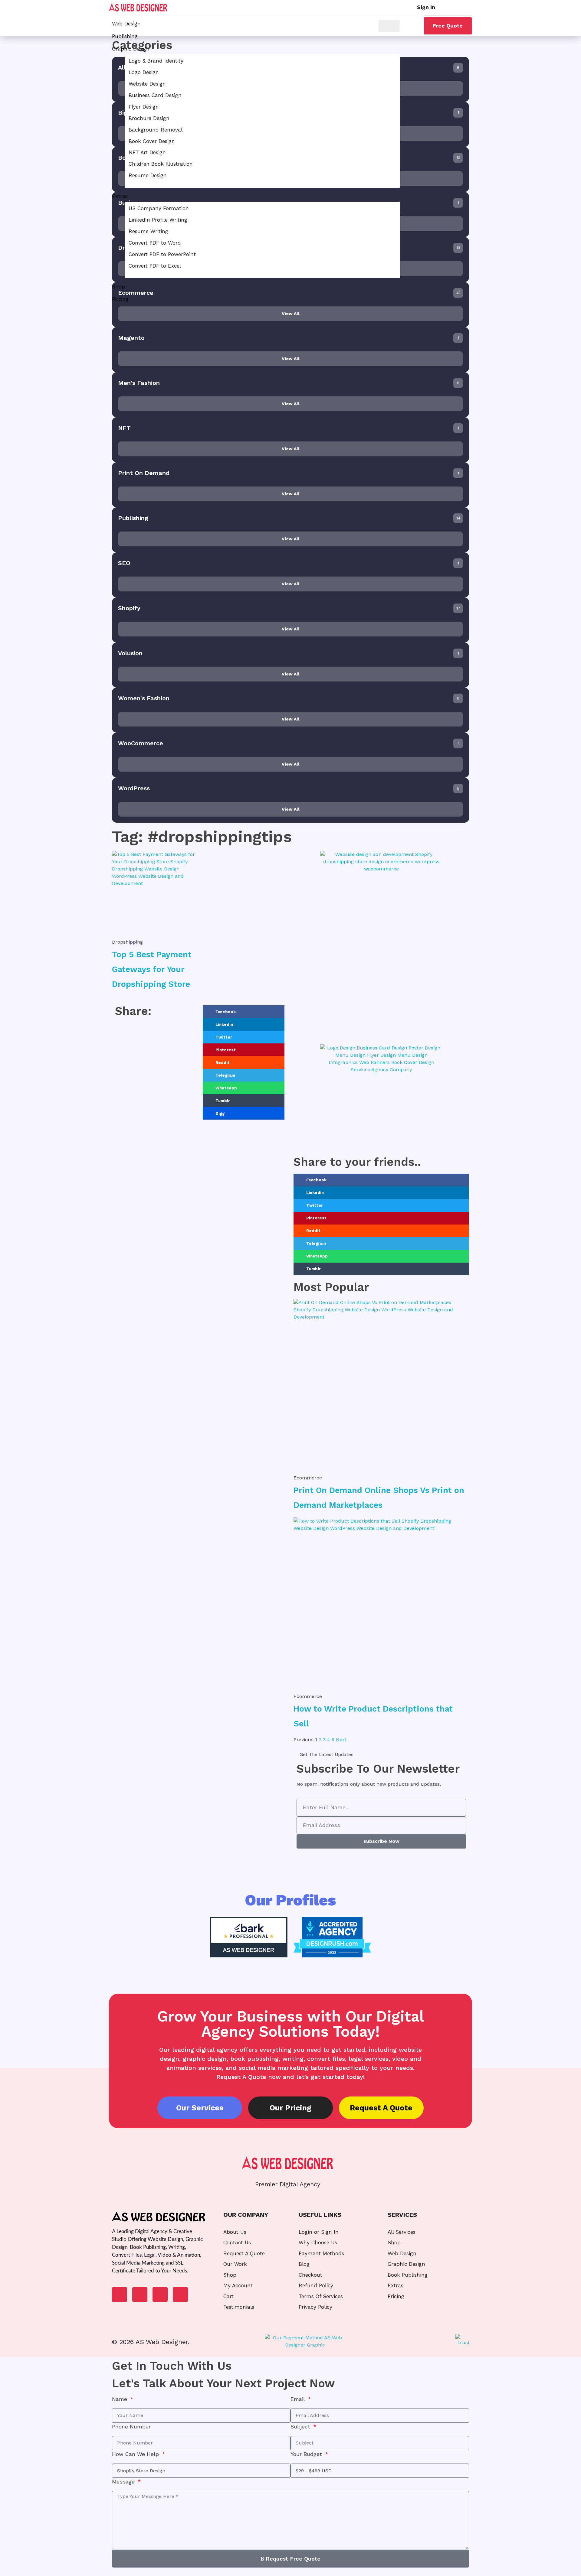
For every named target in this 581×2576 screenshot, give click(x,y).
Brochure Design (149, 118)
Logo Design (144, 72)
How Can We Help (136, 2454)
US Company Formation (159, 208)
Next (341, 1740)
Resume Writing (148, 231)
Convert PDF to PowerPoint (162, 254)
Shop (118, 287)
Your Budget (307, 2454)
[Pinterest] (180, 2295)
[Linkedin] (140, 2295)
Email (299, 2399)
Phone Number (131, 2427)
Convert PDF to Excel (155, 266)
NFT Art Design (147, 152)
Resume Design (148, 175)
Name (120, 2399)
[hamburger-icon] (389, 26)
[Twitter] (160, 2295)
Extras (120, 196)
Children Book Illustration (161, 164)
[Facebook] (120, 2295)
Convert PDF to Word (155, 243)
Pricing (120, 299)
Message (124, 2482)
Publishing (125, 36)
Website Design (147, 84)
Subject (301, 2427)
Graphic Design (131, 49)
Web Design (126, 24)
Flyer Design (144, 107)
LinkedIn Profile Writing (158, 220)
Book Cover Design (152, 141)
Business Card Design (155, 95)
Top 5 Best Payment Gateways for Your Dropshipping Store (152, 969)
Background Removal (156, 130)
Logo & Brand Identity (156, 61)
